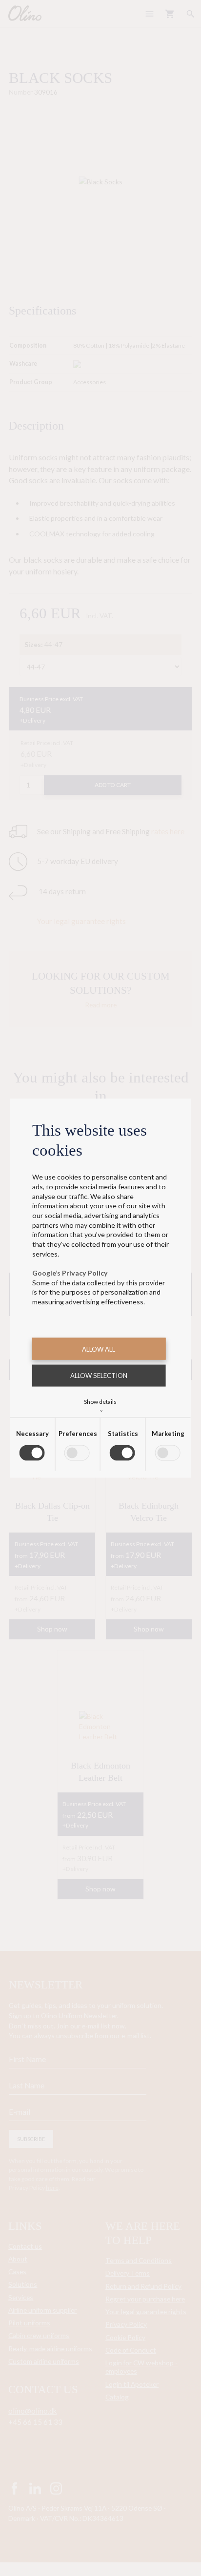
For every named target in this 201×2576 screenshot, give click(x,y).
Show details (100, 1405)
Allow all (99, 1349)
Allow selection (99, 1376)
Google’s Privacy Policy (70, 1273)
